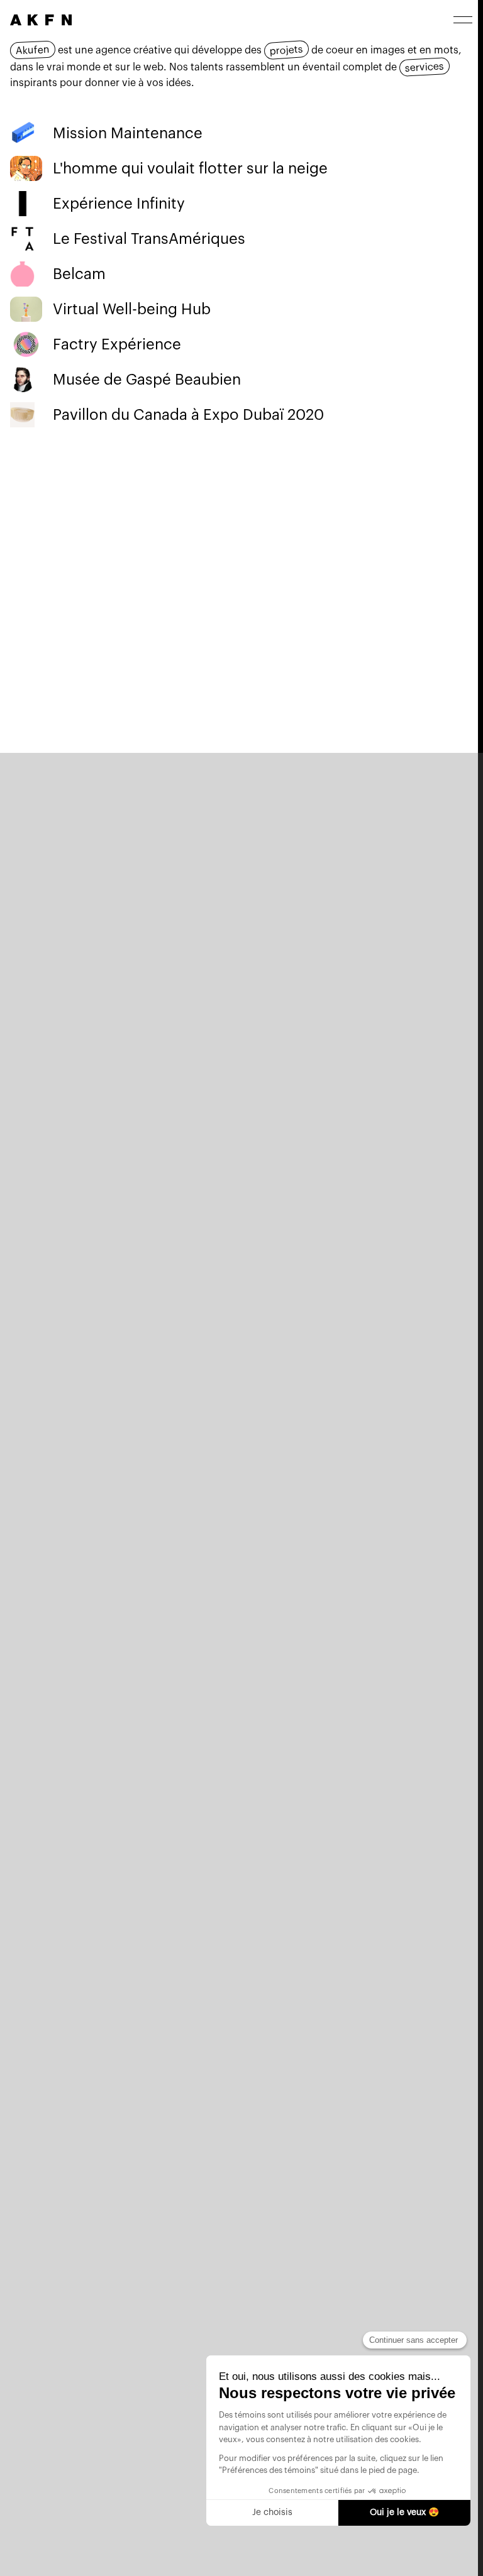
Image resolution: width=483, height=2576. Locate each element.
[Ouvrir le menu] (463, 20)
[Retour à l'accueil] (41, 20)
